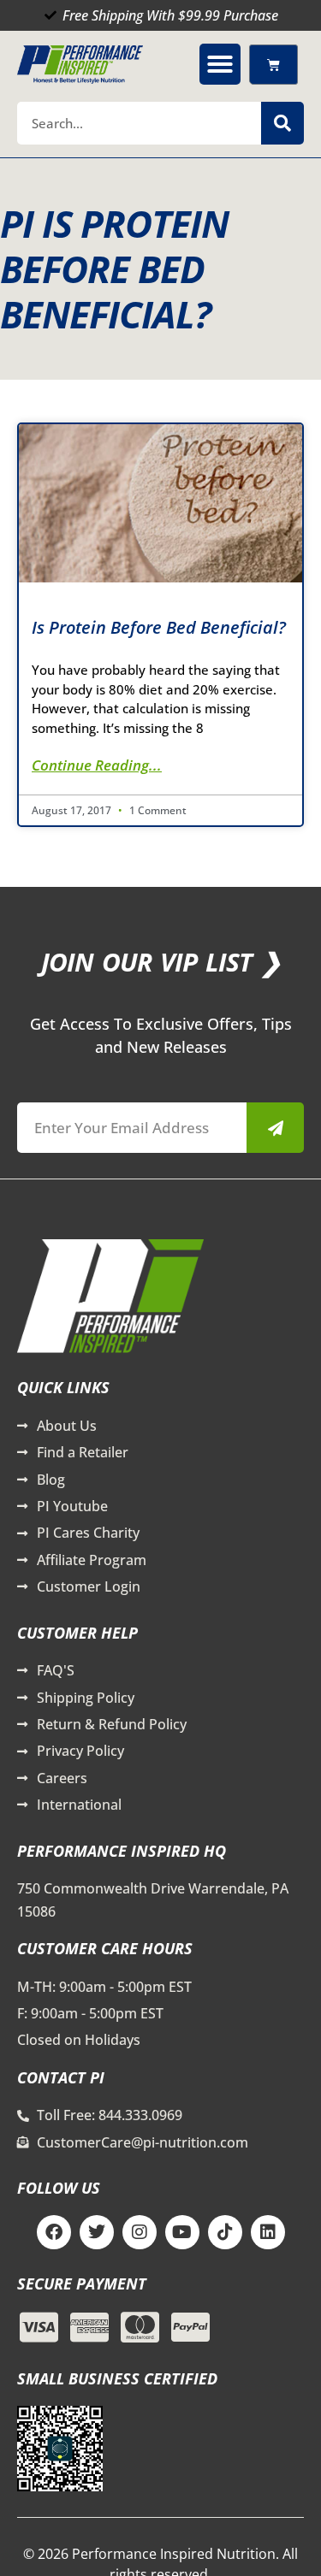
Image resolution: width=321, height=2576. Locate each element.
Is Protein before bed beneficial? (159, 627)
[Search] (282, 123)
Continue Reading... (97, 765)
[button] (220, 64)
